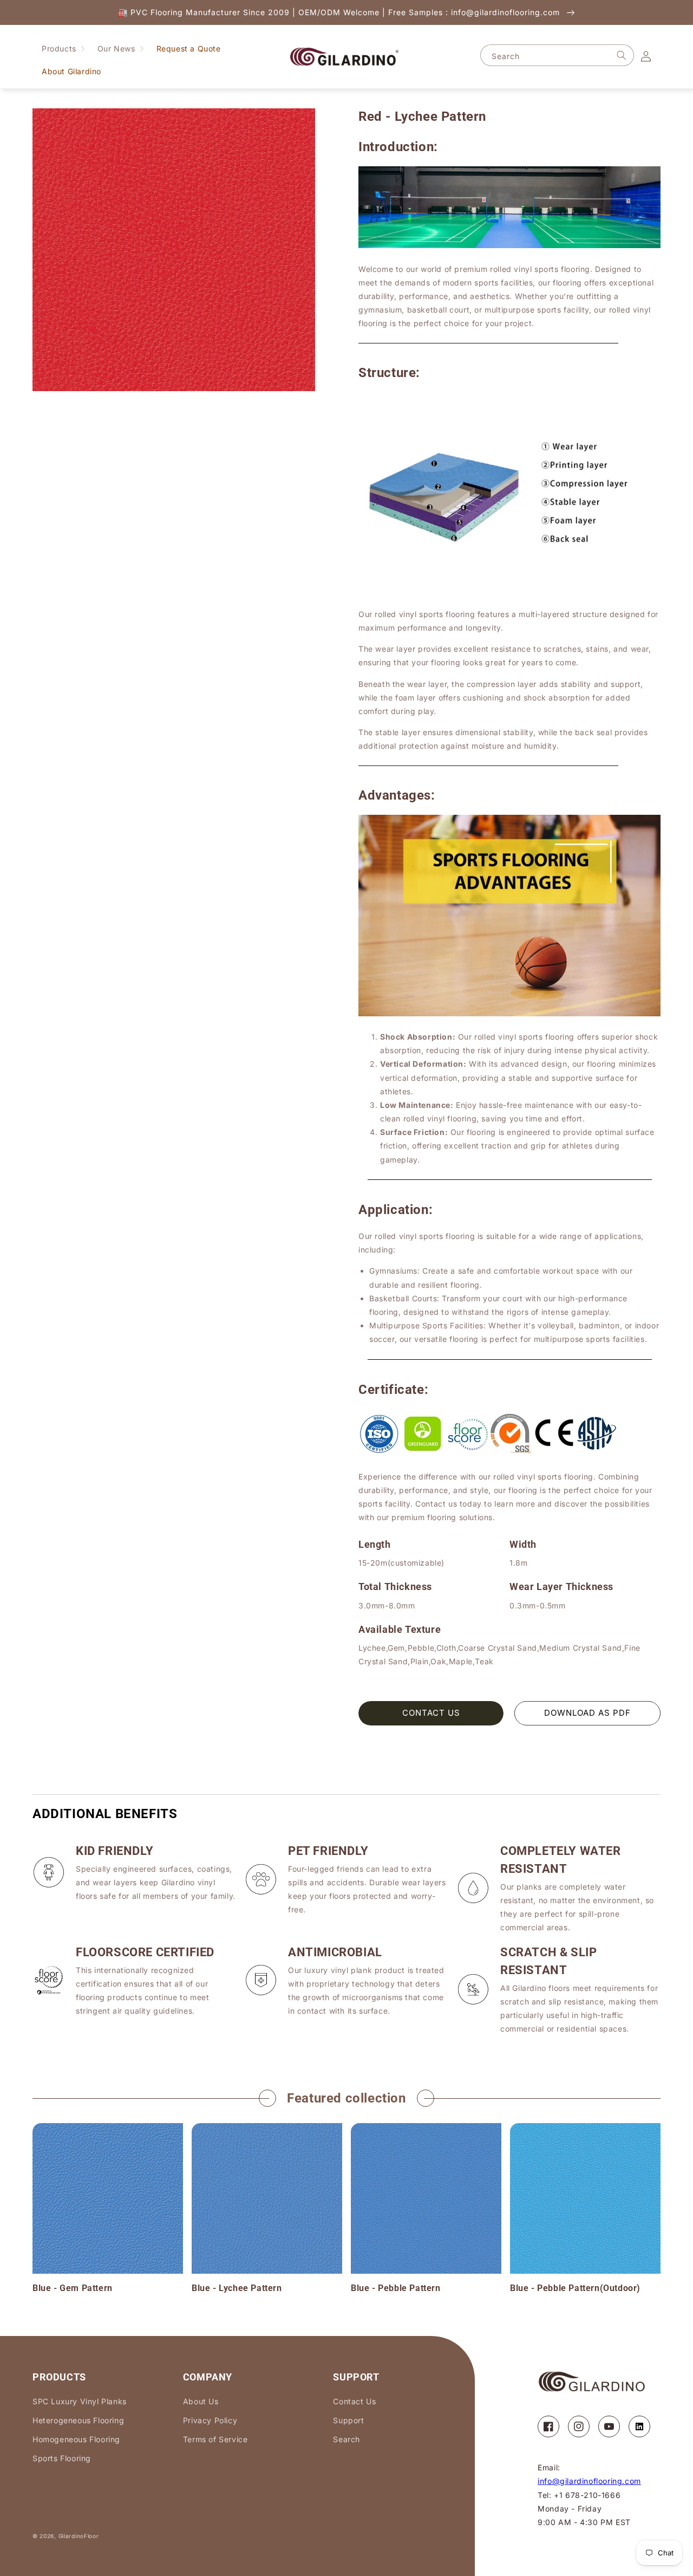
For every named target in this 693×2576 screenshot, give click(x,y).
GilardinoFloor (79, 2536)
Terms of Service (215, 2439)
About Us (201, 2401)
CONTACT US (431, 1713)
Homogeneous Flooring (76, 2439)
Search (346, 2439)
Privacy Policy (210, 2420)
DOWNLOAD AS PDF (587, 1713)
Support (348, 2420)
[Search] (622, 55)
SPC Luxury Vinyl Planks (80, 2401)
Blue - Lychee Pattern (237, 2288)
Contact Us (354, 2401)
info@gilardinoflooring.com (589, 2481)
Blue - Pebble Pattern (396, 2288)
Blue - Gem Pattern (73, 2288)
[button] (63, 49)
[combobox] (557, 55)
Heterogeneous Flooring (78, 2420)
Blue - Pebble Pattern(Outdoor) (575, 2288)
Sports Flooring (62, 2458)
